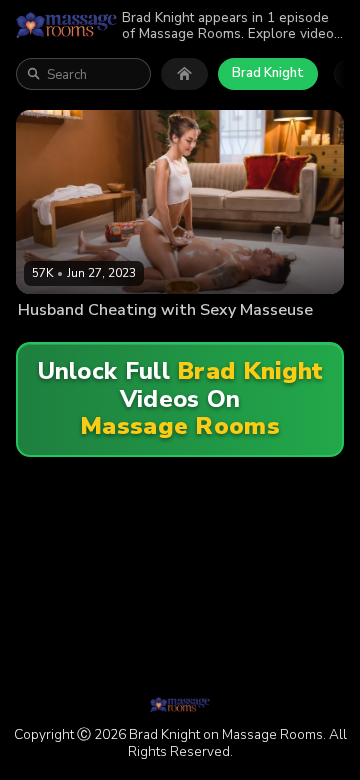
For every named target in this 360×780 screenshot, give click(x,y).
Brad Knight (268, 73)
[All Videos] (184, 74)
